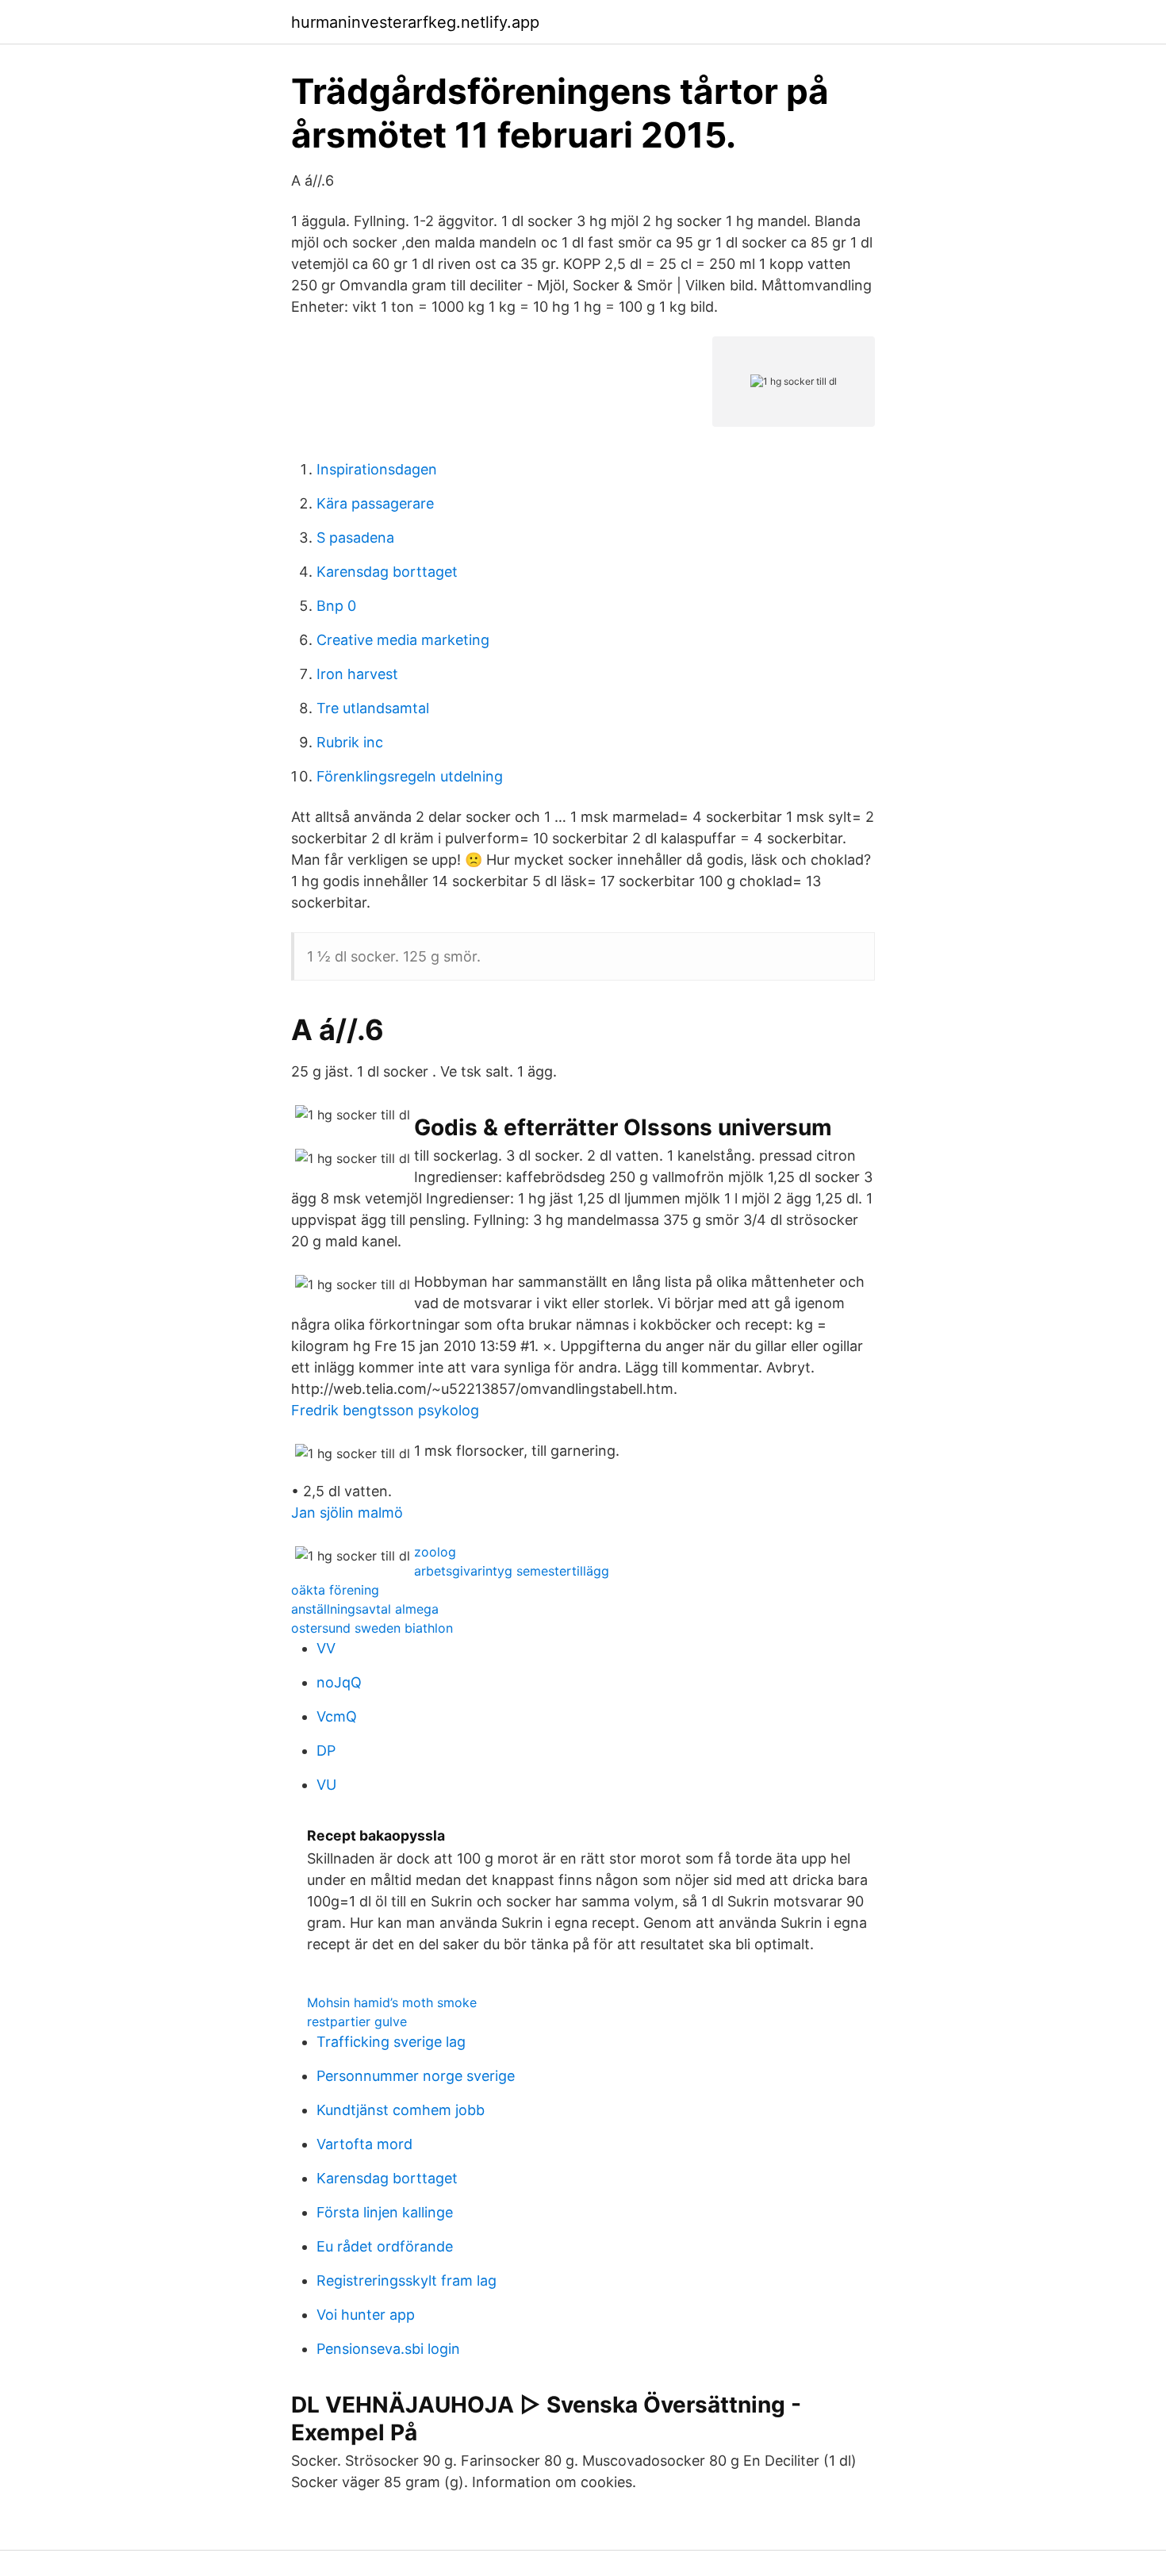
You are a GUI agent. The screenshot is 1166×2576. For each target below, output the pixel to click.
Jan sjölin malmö (347, 1513)
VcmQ (337, 1716)
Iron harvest (357, 674)
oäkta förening (335, 1590)
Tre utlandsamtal (373, 708)
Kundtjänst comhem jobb (401, 2110)
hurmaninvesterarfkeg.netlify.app (415, 22)
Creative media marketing (403, 640)
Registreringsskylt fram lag (407, 2280)
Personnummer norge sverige (416, 2076)
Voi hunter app (366, 2315)
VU (326, 1785)
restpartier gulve (357, 2021)
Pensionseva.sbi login (388, 2349)
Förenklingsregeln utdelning (410, 776)
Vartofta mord (364, 2144)
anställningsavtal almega (365, 1609)
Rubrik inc (350, 742)
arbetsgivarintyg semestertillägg (512, 1571)
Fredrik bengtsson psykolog (385, 1410)
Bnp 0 (336, 606)
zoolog (435, 1552)
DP (326, 1751)
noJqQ (339, 1682)
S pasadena (355, 537)
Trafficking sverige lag (391, 2042)
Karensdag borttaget (387, 572)
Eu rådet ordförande (385, 2246)
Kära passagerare (375, 503)
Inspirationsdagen (377, 469)
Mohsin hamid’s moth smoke (392, 2002)
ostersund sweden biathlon (372, 1628)
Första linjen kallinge (385, 2212)
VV (326, 1648)
